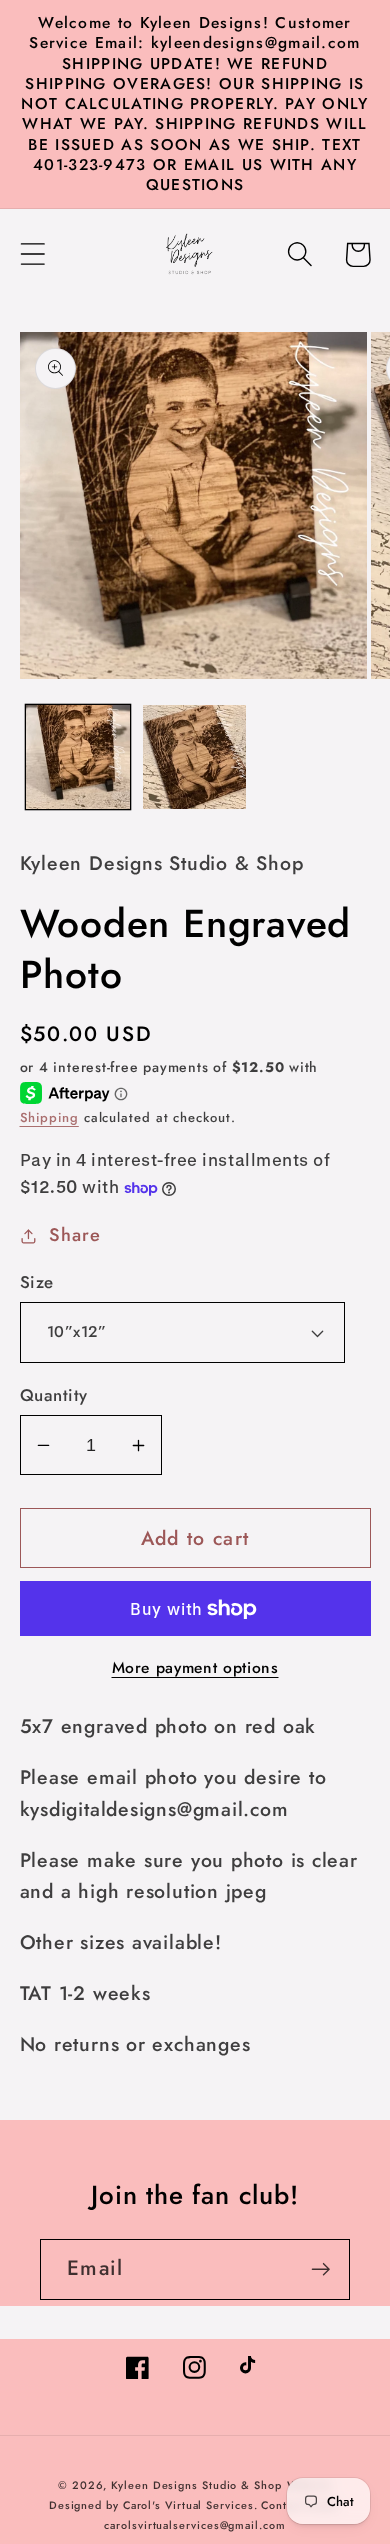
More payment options (195, 1668)
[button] (32, 254)
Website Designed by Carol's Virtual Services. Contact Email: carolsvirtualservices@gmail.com (195, 2505)
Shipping (49, 1117)
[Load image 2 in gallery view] (195, 757)
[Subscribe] (320, 2269)
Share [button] (74, 1235)
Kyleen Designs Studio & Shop (196, 2485)
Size (37, 1282)
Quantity (54, 1395)
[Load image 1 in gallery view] (78, 757)
